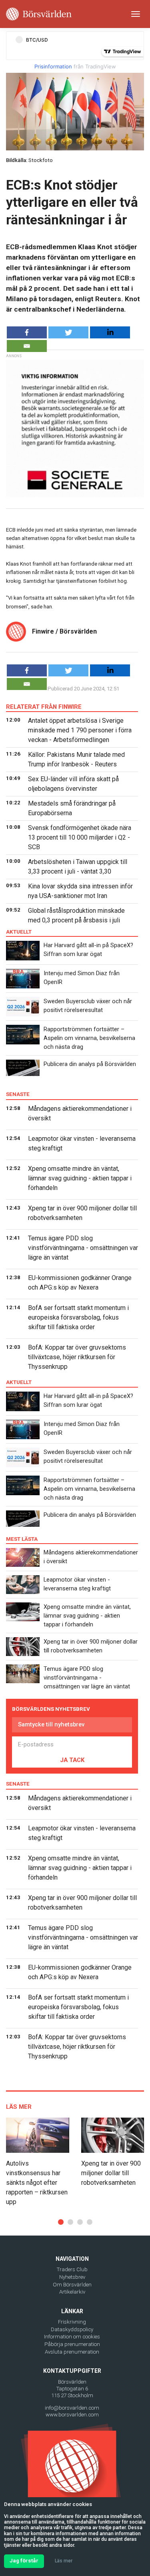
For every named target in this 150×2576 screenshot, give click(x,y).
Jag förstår (24, 2561)
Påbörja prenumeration (72, 2344)
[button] (61, 2222)
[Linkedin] (110, 332)
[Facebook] (27, 332)
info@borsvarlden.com (72, 2408)
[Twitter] (68, 332)
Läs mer (64, 2561)
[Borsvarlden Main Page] (39, 14)
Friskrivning (72, 2322)
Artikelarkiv (72, 2292)
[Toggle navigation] (136, 14)
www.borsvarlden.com (72, 2415)
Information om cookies (72, 2337)
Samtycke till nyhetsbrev (51, 1724)
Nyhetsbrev (72, 2277)
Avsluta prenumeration (72, 2352)
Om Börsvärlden (72, 2285)
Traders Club (72, 2269)
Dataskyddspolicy (72, 2329)
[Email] (27, 346)
